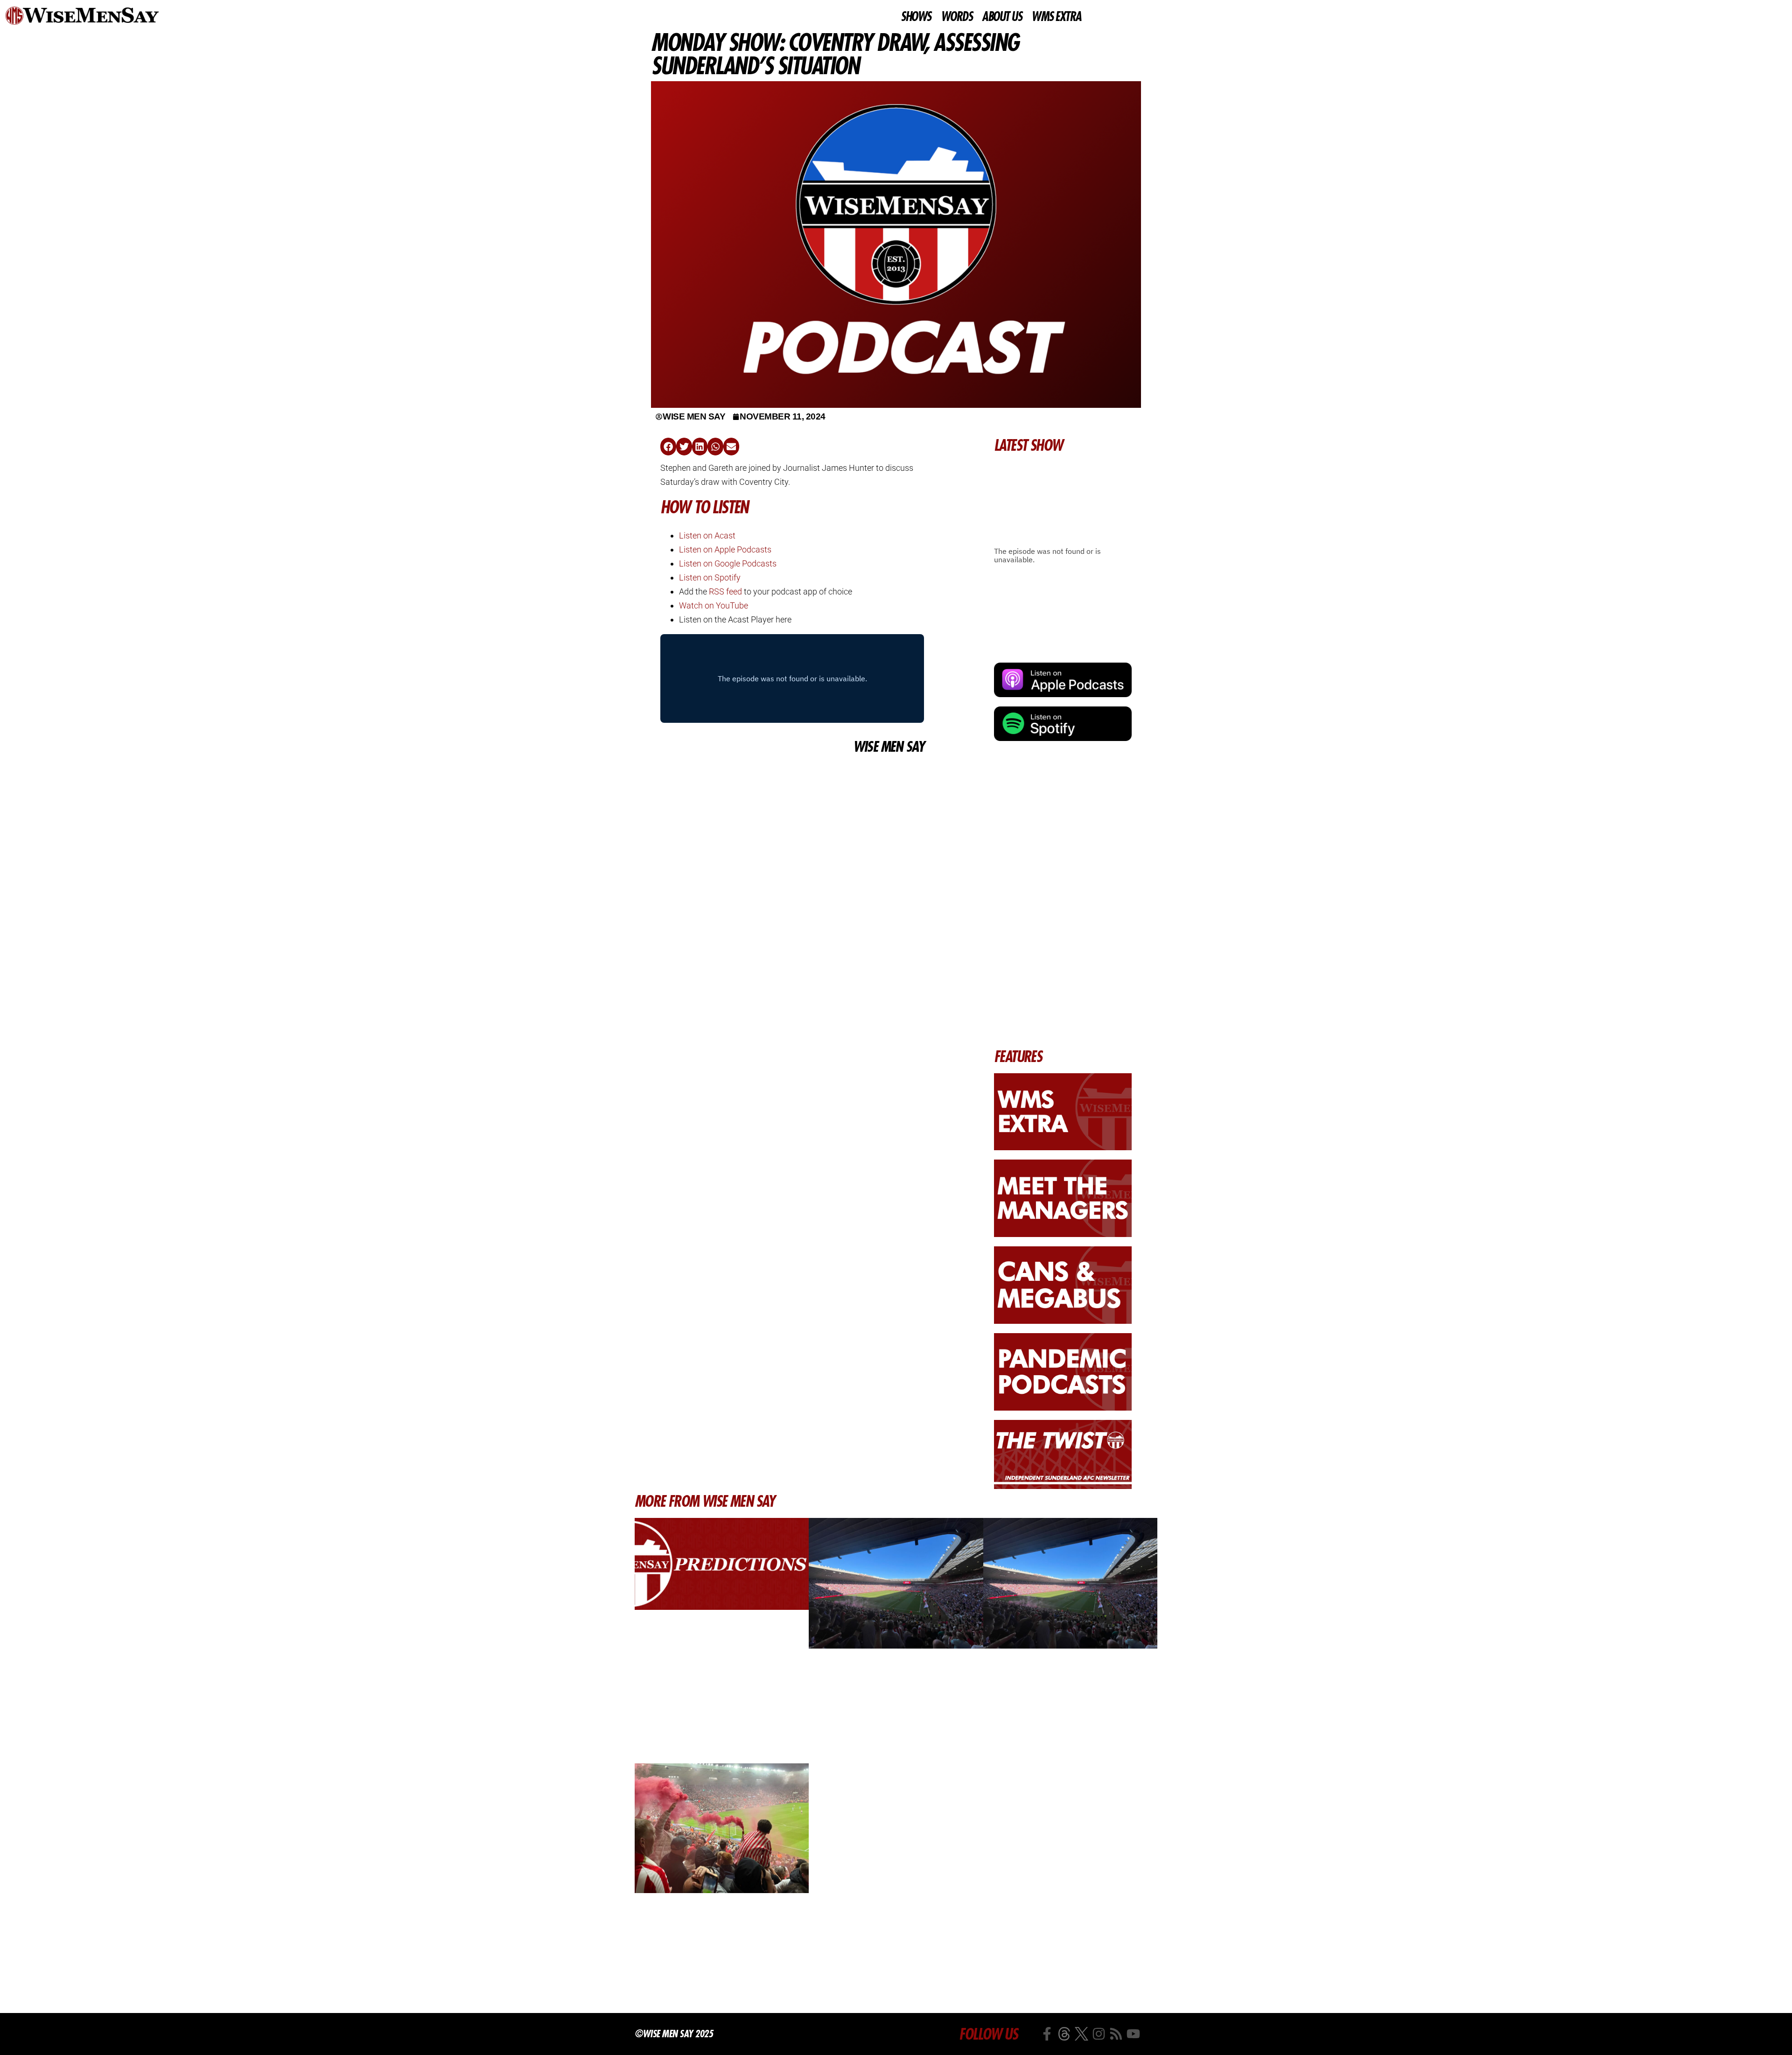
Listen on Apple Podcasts (725, 549)
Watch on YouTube (714, 605)
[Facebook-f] (1047, 2034)
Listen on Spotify (710, 577)
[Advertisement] (792, 826)
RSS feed (725, 591)
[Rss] (1116, 2034)
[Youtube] (1133, 2034)
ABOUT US (1002, 17)
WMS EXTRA (1056, 17)
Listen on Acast (707, 535)
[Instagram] (1099, 2034)
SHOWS (916, 17)
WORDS (957, 17)
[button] (668, 447)
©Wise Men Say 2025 (674, 2034)
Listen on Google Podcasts (728, 563)
